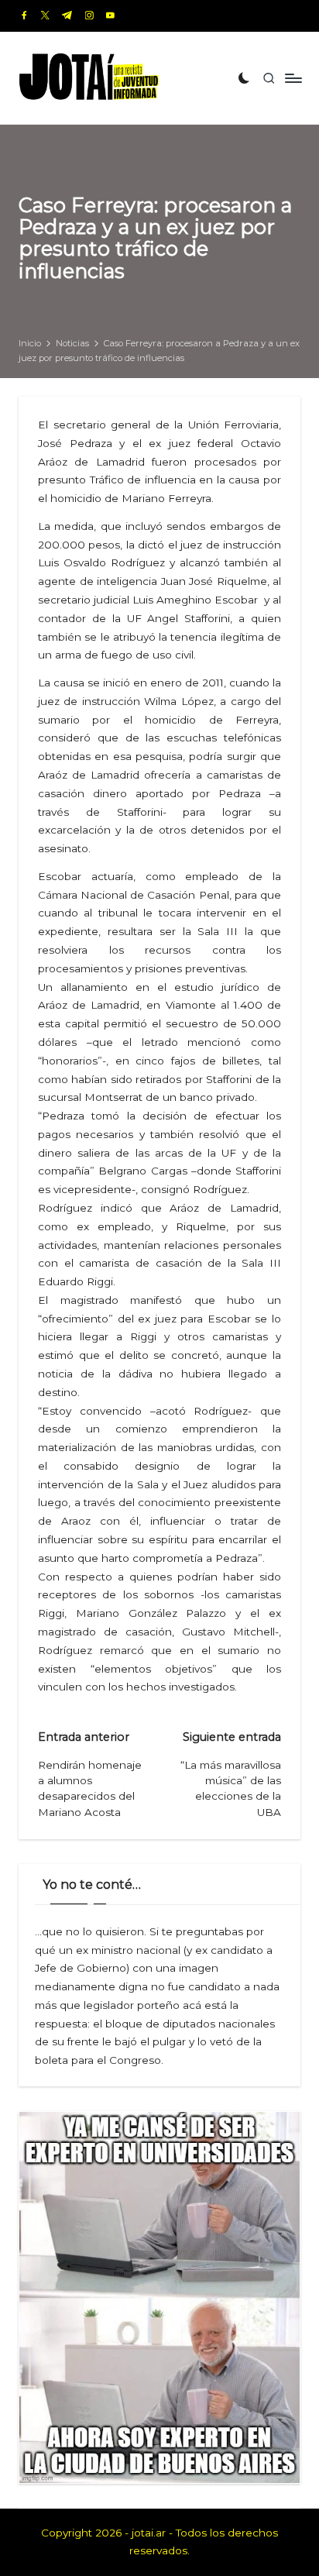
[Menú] (293, 78)
